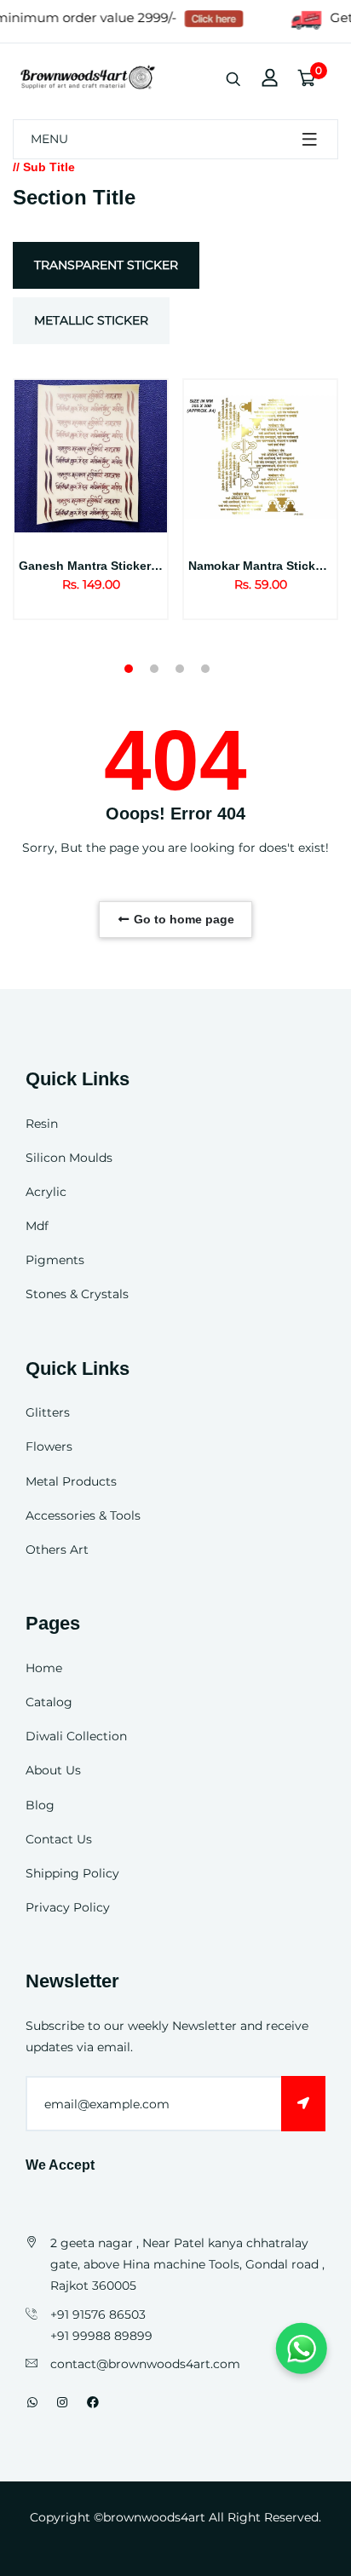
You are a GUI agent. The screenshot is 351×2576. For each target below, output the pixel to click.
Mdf (37, 1226)
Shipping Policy (72, 1873)
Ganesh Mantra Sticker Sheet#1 (110, 566)
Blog (40, 1805)
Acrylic (46, 1192)
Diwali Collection (76, 1736)
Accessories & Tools (83, 1515)
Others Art (57, 1550)
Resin (42, 1124)
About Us (53, 1770)
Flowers (49, 1446)
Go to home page (182, 919)
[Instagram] (62, 2402)
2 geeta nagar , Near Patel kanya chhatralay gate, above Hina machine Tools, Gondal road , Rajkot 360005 (187, 2264)
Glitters (48, 1412)
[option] (91, 520)
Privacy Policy (68, 1907)
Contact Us (59, 1839)
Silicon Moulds (69, 1158)
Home (44, 1668)
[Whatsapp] (32, 2402)
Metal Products (71, 1481)
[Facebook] (93, 2402)
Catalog (49, 1702)
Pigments (55, 1260)
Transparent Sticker (106, 265)
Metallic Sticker (91, 320)
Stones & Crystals (77, 1294)
